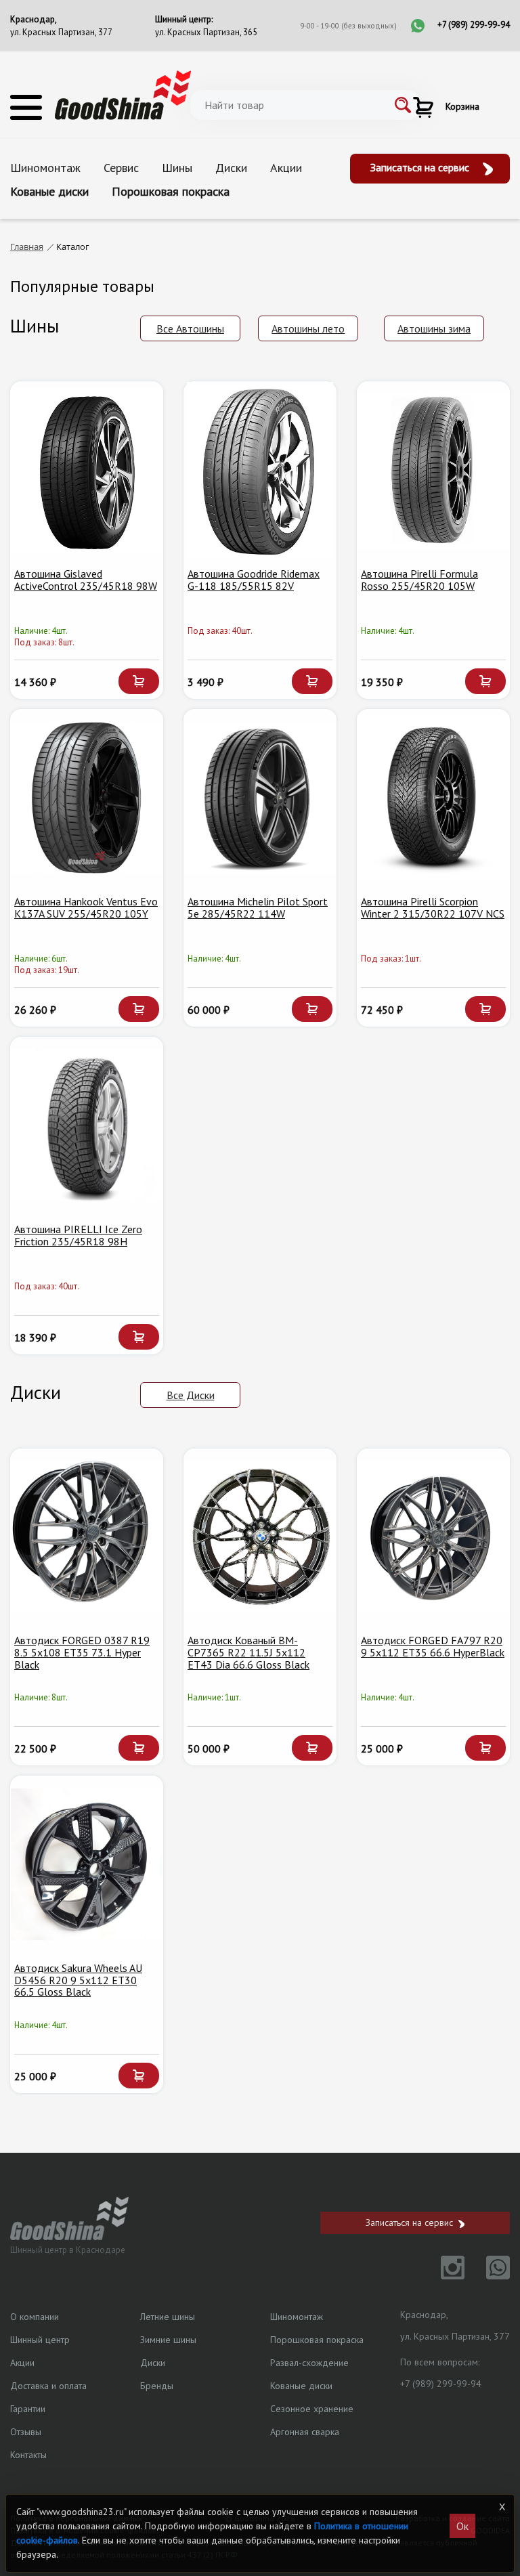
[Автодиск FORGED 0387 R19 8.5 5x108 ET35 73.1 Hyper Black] (87, 1537)
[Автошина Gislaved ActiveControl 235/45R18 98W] (87, 470)
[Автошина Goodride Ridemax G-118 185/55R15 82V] (260, 470)
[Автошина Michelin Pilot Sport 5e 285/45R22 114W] (260, 798)
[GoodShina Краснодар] (123, 94)
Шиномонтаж (45, 168)
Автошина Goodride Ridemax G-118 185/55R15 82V (254, 580)
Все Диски (191, 1395)
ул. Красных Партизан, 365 (206, 32)
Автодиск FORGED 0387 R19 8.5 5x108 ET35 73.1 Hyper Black (82, 1652)
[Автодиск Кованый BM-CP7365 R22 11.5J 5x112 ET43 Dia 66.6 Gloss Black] (260, 1537)
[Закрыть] (502, 2507)
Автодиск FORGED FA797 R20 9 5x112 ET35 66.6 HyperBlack (433, 1646)
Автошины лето (308, 328)
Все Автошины (190, 328)
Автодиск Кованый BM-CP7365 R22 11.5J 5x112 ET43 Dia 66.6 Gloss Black (248, 1652)
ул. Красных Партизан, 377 (61, 32)
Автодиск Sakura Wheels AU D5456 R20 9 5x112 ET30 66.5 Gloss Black (78, 1980)
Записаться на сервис (421, 167)
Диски (231, 168)
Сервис (121, 168)
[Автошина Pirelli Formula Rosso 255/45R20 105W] (433, 470)
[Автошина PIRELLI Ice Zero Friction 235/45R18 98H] (87, 1125)
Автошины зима (434, 328)
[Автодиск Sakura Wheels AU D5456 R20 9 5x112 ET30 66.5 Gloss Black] (87, 1864)
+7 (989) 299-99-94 (474, 25)
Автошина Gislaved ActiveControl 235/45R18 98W (86, 580)
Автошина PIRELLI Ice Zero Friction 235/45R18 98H (78, 1235)
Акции (286, 168)
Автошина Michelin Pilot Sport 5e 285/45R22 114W (258, 907)
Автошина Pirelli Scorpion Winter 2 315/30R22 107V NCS (433, 907)
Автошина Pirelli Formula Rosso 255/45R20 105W (419, 580)
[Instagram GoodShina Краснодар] (445, 2275)
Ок (462, 2526)
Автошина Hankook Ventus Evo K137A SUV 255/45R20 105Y (86, 907)
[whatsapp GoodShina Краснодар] (489, 2275)
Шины (177, 168)
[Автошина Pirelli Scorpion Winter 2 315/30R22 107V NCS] (433, 798)
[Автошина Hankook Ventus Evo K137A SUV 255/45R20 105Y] (87, 798)
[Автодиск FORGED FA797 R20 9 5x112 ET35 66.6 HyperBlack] (433, 1537)
